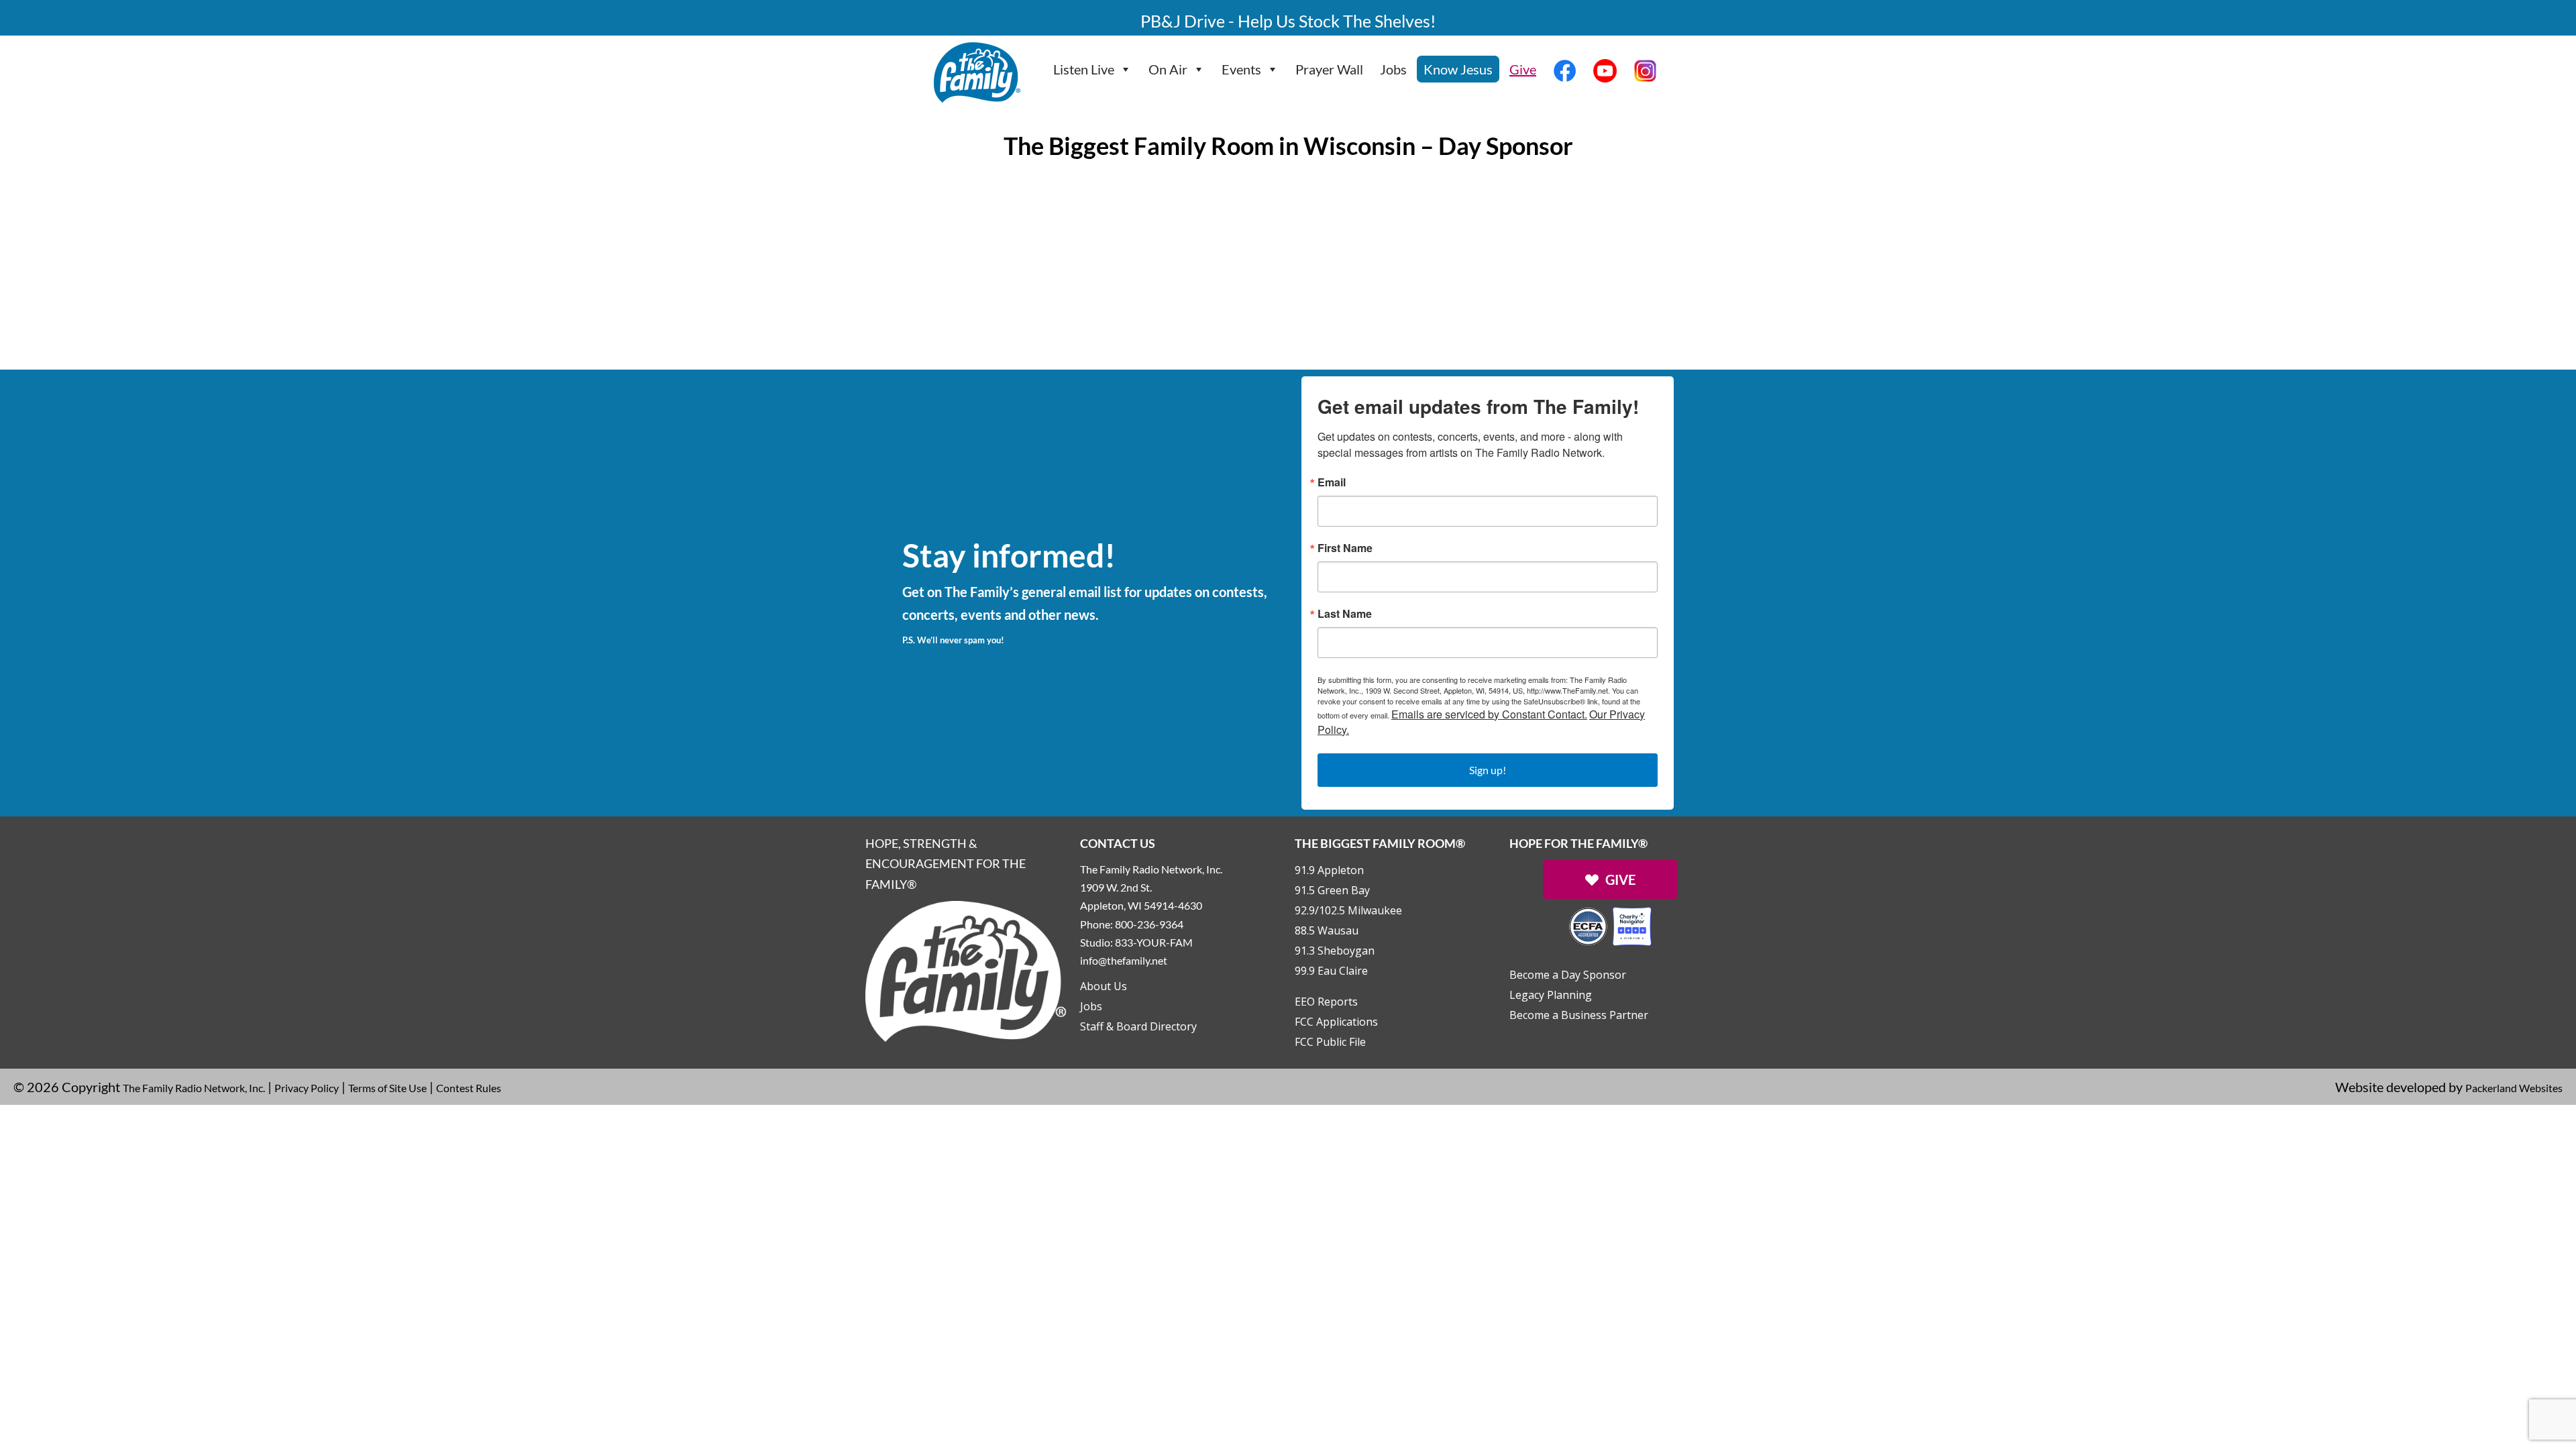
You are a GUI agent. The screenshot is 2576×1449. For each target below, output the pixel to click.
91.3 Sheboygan (1335, 951)
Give (1523, 69)
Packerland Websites (2514, 1088)
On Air (1168, 69)
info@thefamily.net (1124, 960)
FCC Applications (1336, 1022)
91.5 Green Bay (1332, 890)
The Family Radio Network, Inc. (194, 1088)
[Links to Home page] (966, 970)
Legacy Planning (1551, 995)
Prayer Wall (1329, 69)
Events (1241, 69)
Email (1332, 482)
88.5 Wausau (1327, 930)
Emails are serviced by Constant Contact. (1489, 714)
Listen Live (1084, 69)
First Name (1345, 548)
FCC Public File (1330, 1042)
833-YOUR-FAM (1154, 942)
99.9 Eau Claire (1331, 971)
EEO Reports (1326, 1002)
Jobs (1393, 69)
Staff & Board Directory (1138, 1026)
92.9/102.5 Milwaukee (1348, 910)
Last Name (1345, 614)
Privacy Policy (307, 1088)
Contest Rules (469, 1088)
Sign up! (1488, 770)
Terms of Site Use (387, 1088)
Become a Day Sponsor (1568, 975)
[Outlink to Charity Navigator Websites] (1610, 925)
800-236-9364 (1149, 924)
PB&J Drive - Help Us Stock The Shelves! (1288, 21)
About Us (1104, 986)
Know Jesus (1458, 69)
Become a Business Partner (1579, 1015)
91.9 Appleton (1329, 870)
